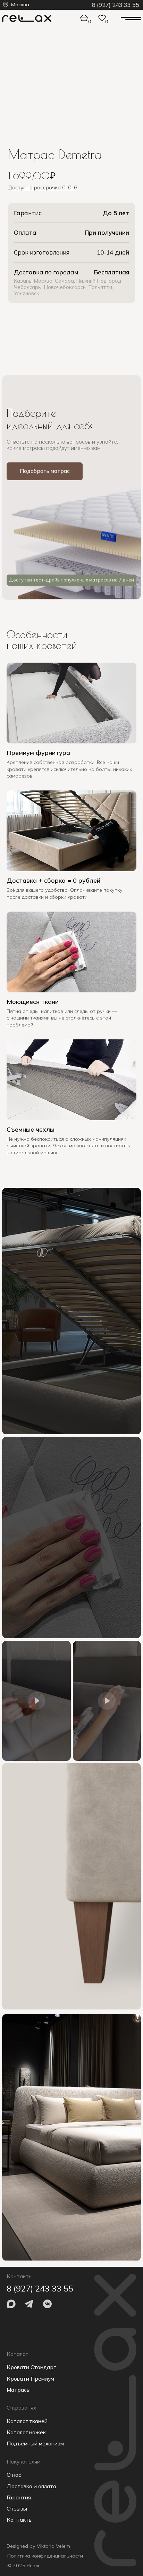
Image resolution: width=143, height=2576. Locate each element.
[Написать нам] (102, 326)
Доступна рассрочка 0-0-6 (43, 187)
